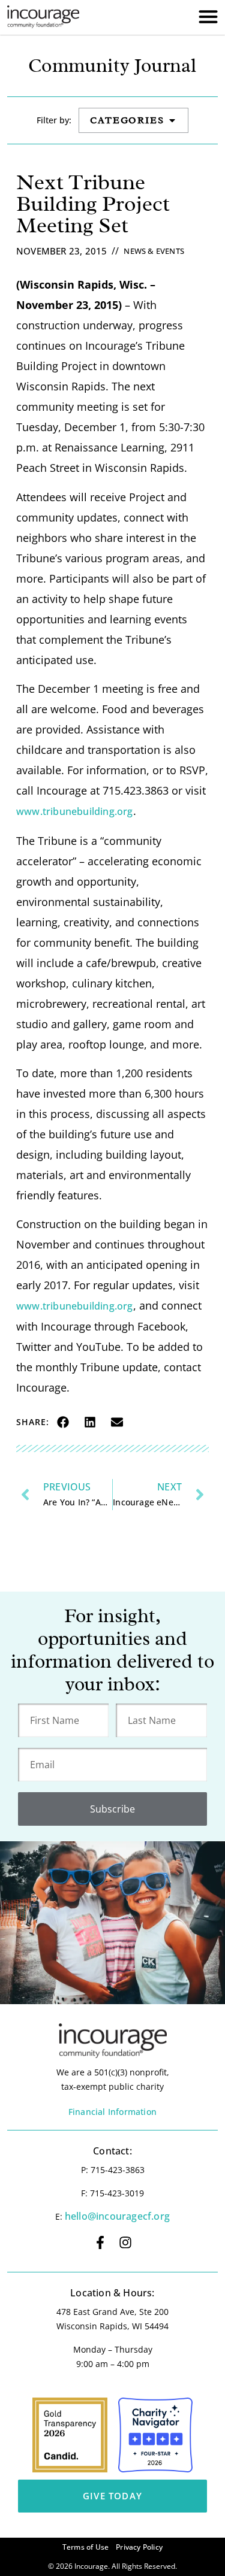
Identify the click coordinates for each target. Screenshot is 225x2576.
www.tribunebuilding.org (75, 811)
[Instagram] (125, 2242)
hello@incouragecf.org (117, 2216)
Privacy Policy (139, 2547)
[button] (63, 1422)
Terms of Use (85, 2547)
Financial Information (112, 2112)
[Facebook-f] (100, 2242)
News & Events (154, 251)
